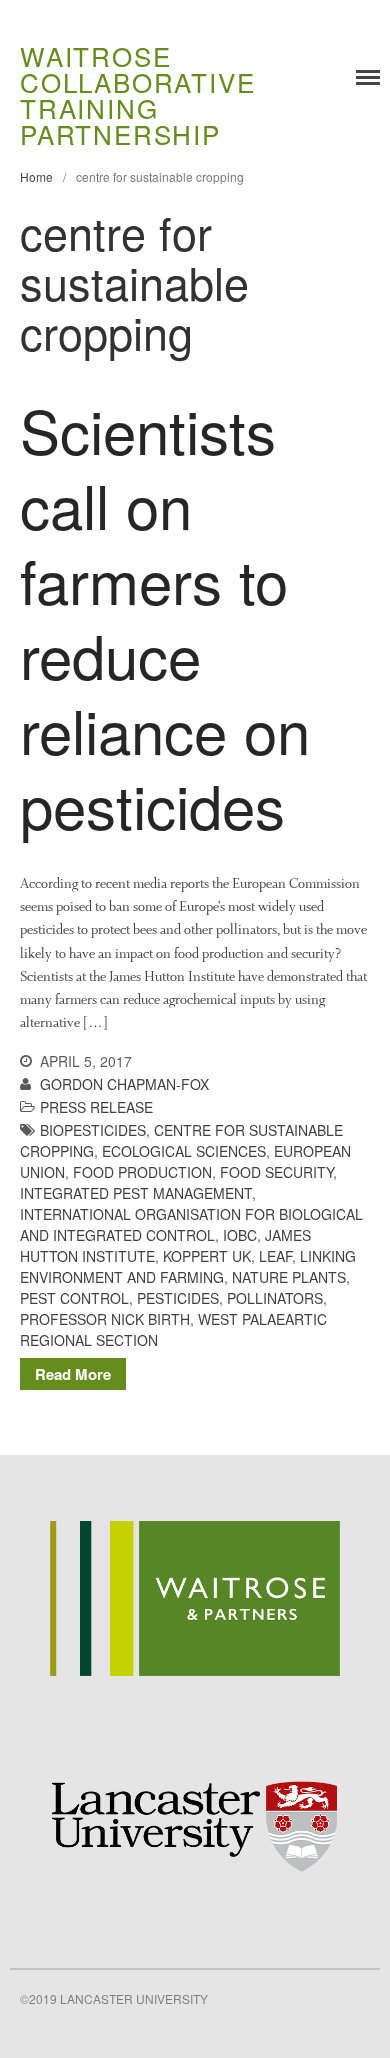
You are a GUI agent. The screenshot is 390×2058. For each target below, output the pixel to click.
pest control (74, 1298)
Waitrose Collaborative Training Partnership (137, 94)
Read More (73, 1374)
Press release (96, 1107)
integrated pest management (136, 1193)
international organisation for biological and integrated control (191, 1224)
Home (36, 176)
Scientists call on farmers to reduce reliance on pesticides (165, 616)
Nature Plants (289, 1277)
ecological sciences (184, 1151)
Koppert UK (207, 1256)
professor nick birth (105, 1319)
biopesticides (93, 1130)
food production (142, 1172)
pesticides (178, 1298)
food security (276, 1172)
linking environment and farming (188, 1266)
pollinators (275, 1298)
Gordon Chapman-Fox (124, 1084)
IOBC (240, 1235)
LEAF (275, 1256)
